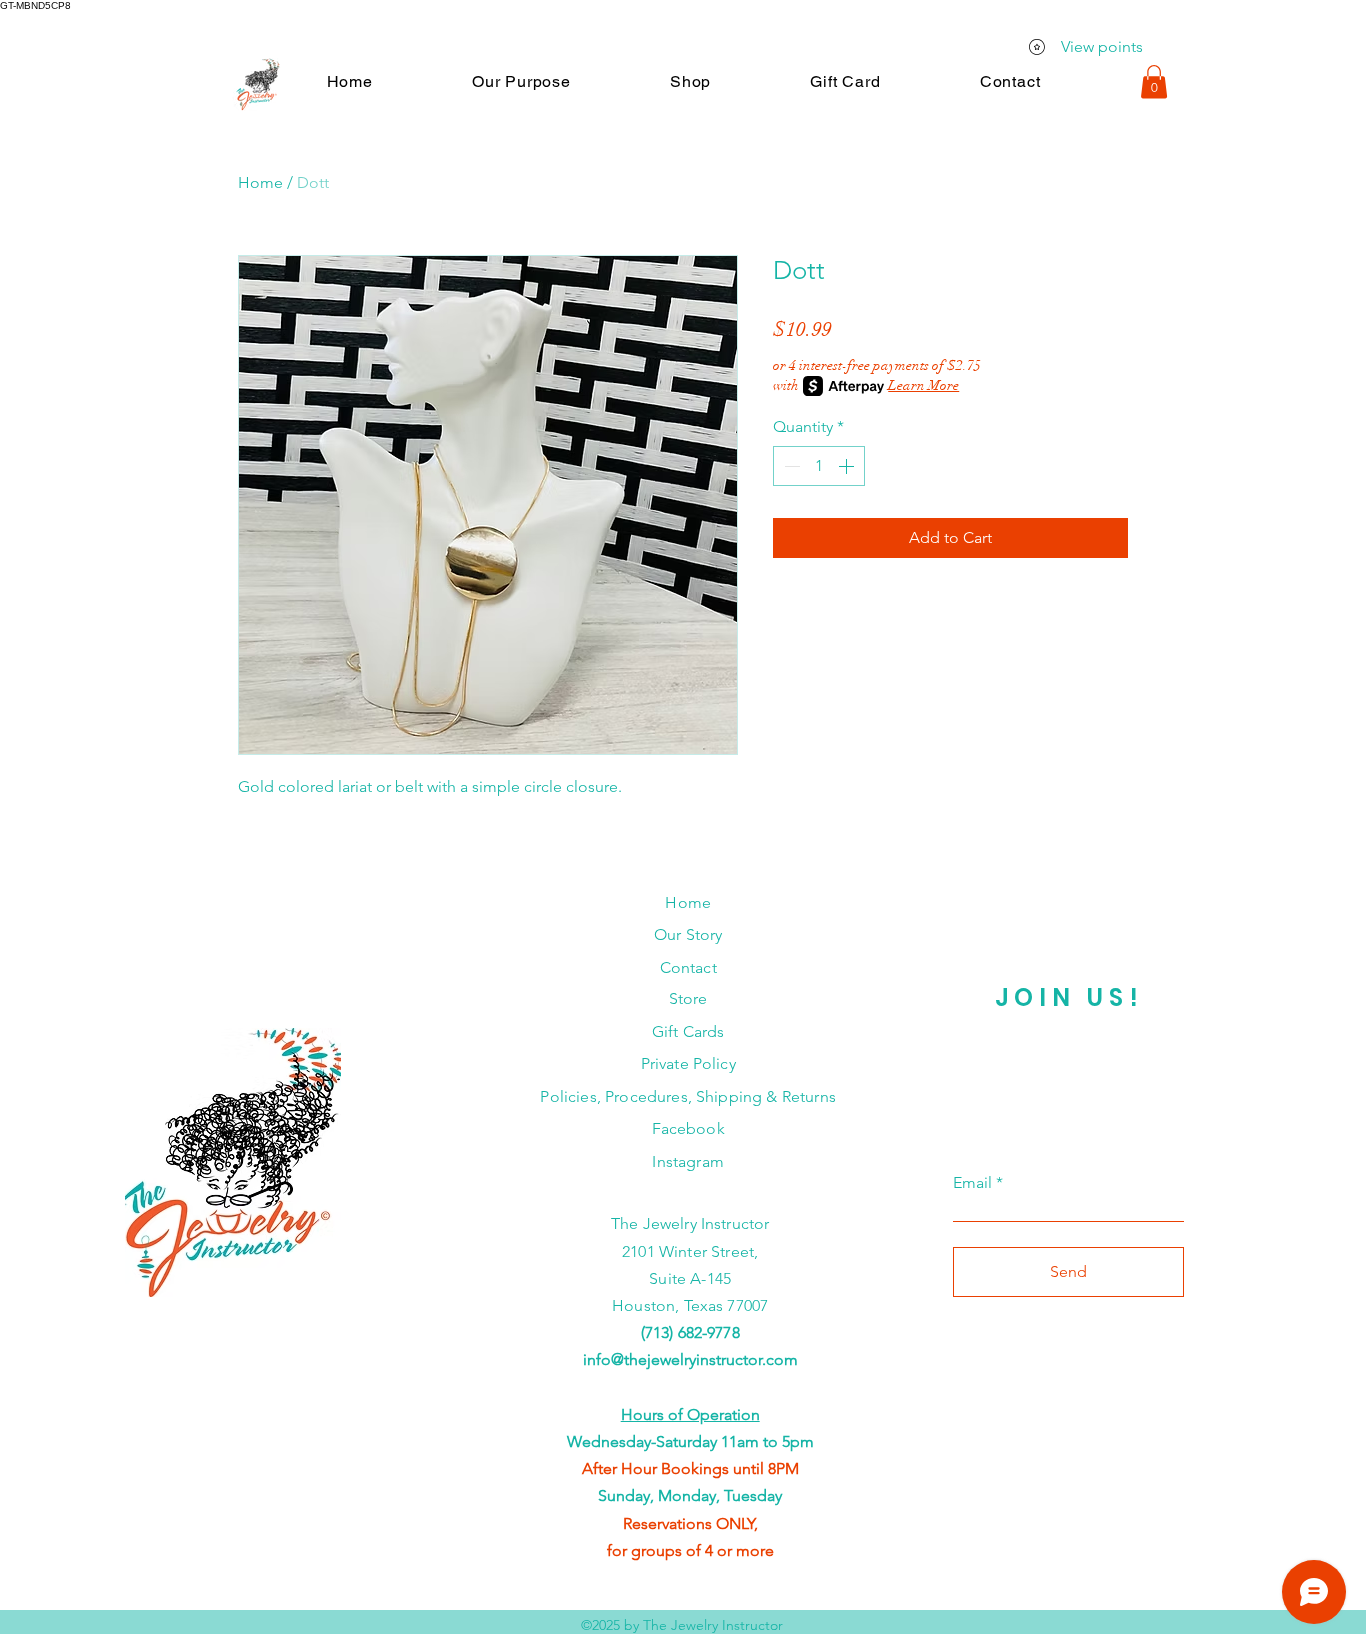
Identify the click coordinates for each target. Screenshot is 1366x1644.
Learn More (923, 385)
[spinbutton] (819, 466)
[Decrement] (790, 466)
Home (260, 182)
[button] (521, 81)
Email (972, 1183)
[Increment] (848, 466)
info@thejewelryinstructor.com (690, 1359)
